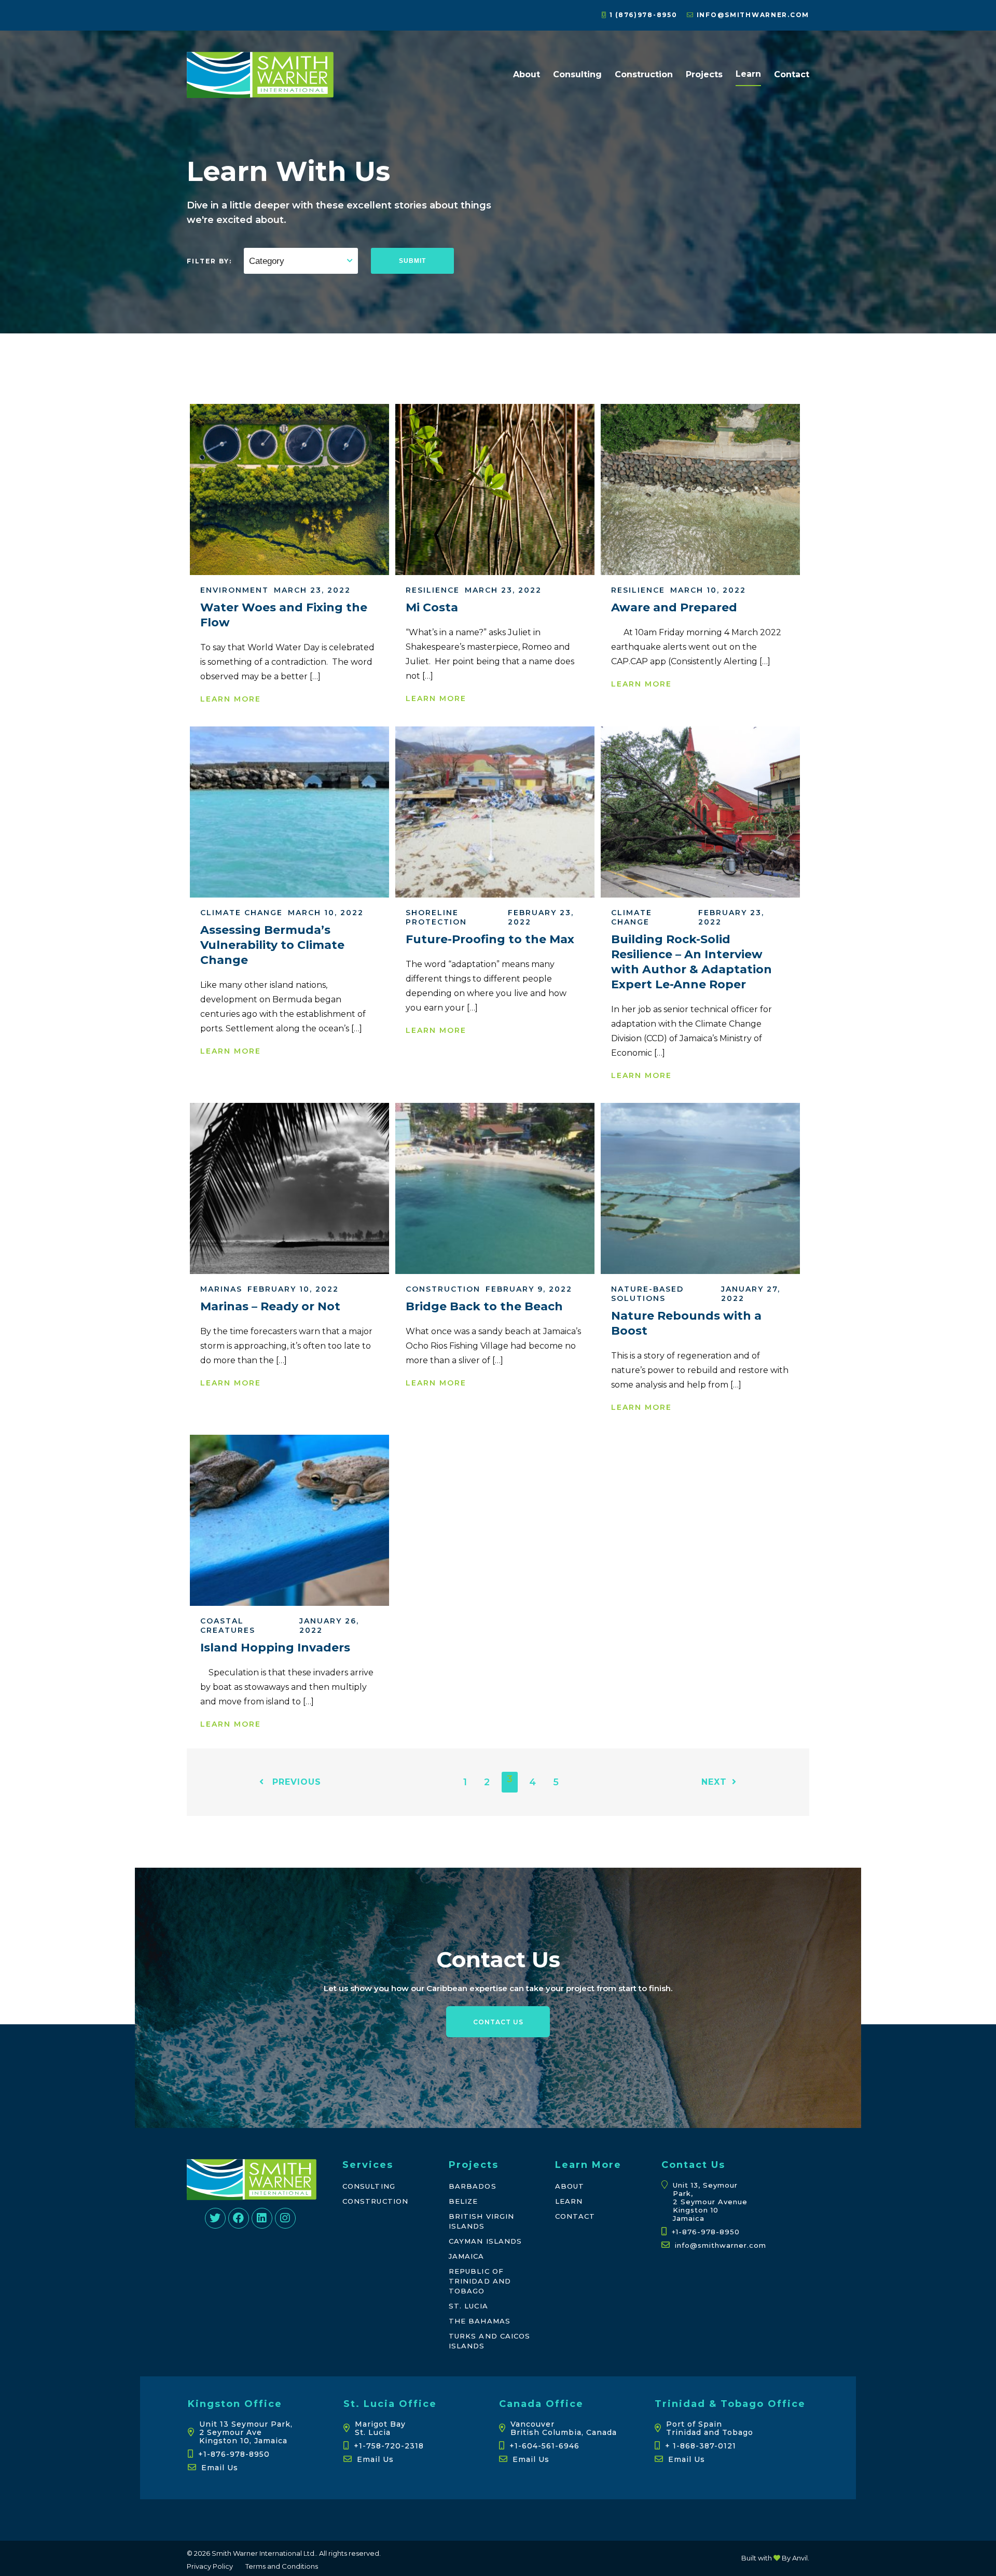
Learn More (231, 699)
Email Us (220, 2468)
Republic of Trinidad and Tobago (480, 2281)
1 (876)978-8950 (642, 15)
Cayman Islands (485, 2241)
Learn (748, 74)
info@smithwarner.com (752, 15)
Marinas (221, 1289)
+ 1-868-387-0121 (701, 2446)
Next (714, 1782)
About (527, 74)
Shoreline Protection (436, 917)
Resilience (433, 590)
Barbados (473, 2186)
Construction (644, 74)
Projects (704, 74)
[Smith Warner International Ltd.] (260, 93)
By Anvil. (795, 2558)
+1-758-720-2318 (389, 2446)
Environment (234, 590)
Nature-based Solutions (647, 1294)
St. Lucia (468, 2306)
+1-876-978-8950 (706, 2232)
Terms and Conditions (282, 2566)
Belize (463, 2201)
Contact (792, 74)
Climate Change (241, 913)
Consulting (577, 74)
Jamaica (467, 2256)
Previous (295, 1782)
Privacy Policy (210, 2566)
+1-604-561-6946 (544, 2446)
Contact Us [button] (498, 2022)
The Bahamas (480, 2321)
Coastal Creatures (228, 1626)
